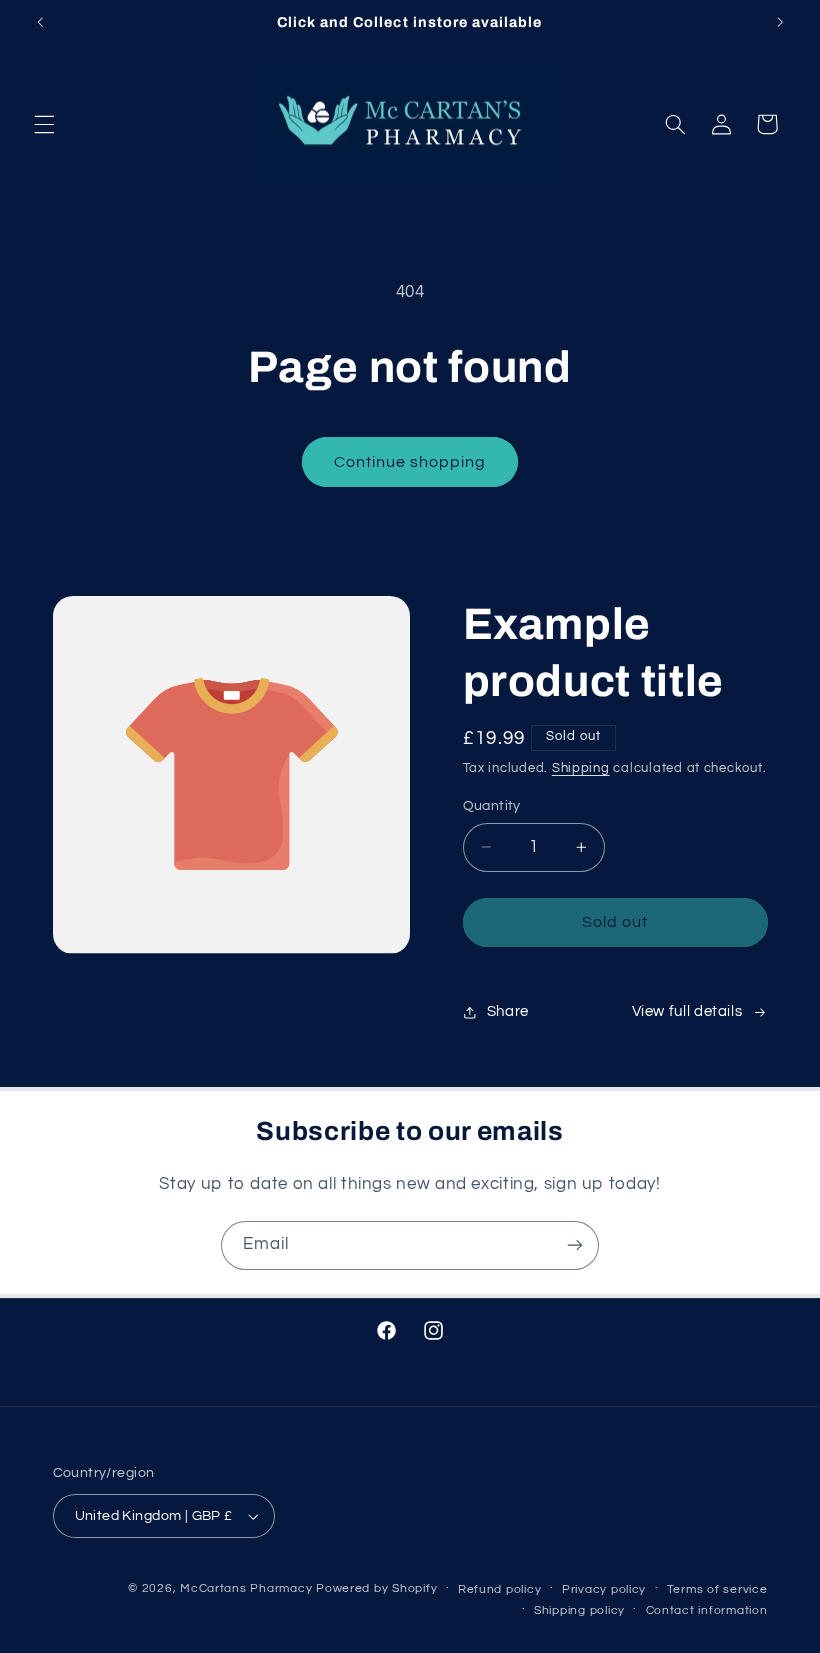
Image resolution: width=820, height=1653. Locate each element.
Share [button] (508, 1011)
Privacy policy (604, 1589)
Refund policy (500, 1589)
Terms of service (717, 1589)
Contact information (707, 1610)
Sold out (615, 922)
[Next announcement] (780, 22)
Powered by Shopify (376, 1588)
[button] (44, 124)
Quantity (492, 806)
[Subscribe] (575, 1245)
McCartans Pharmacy (246, 1588)
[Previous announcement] (40, 22)
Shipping (581, 768)
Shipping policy (579, 1610)
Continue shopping (410, 462)
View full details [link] (687, 1011)
